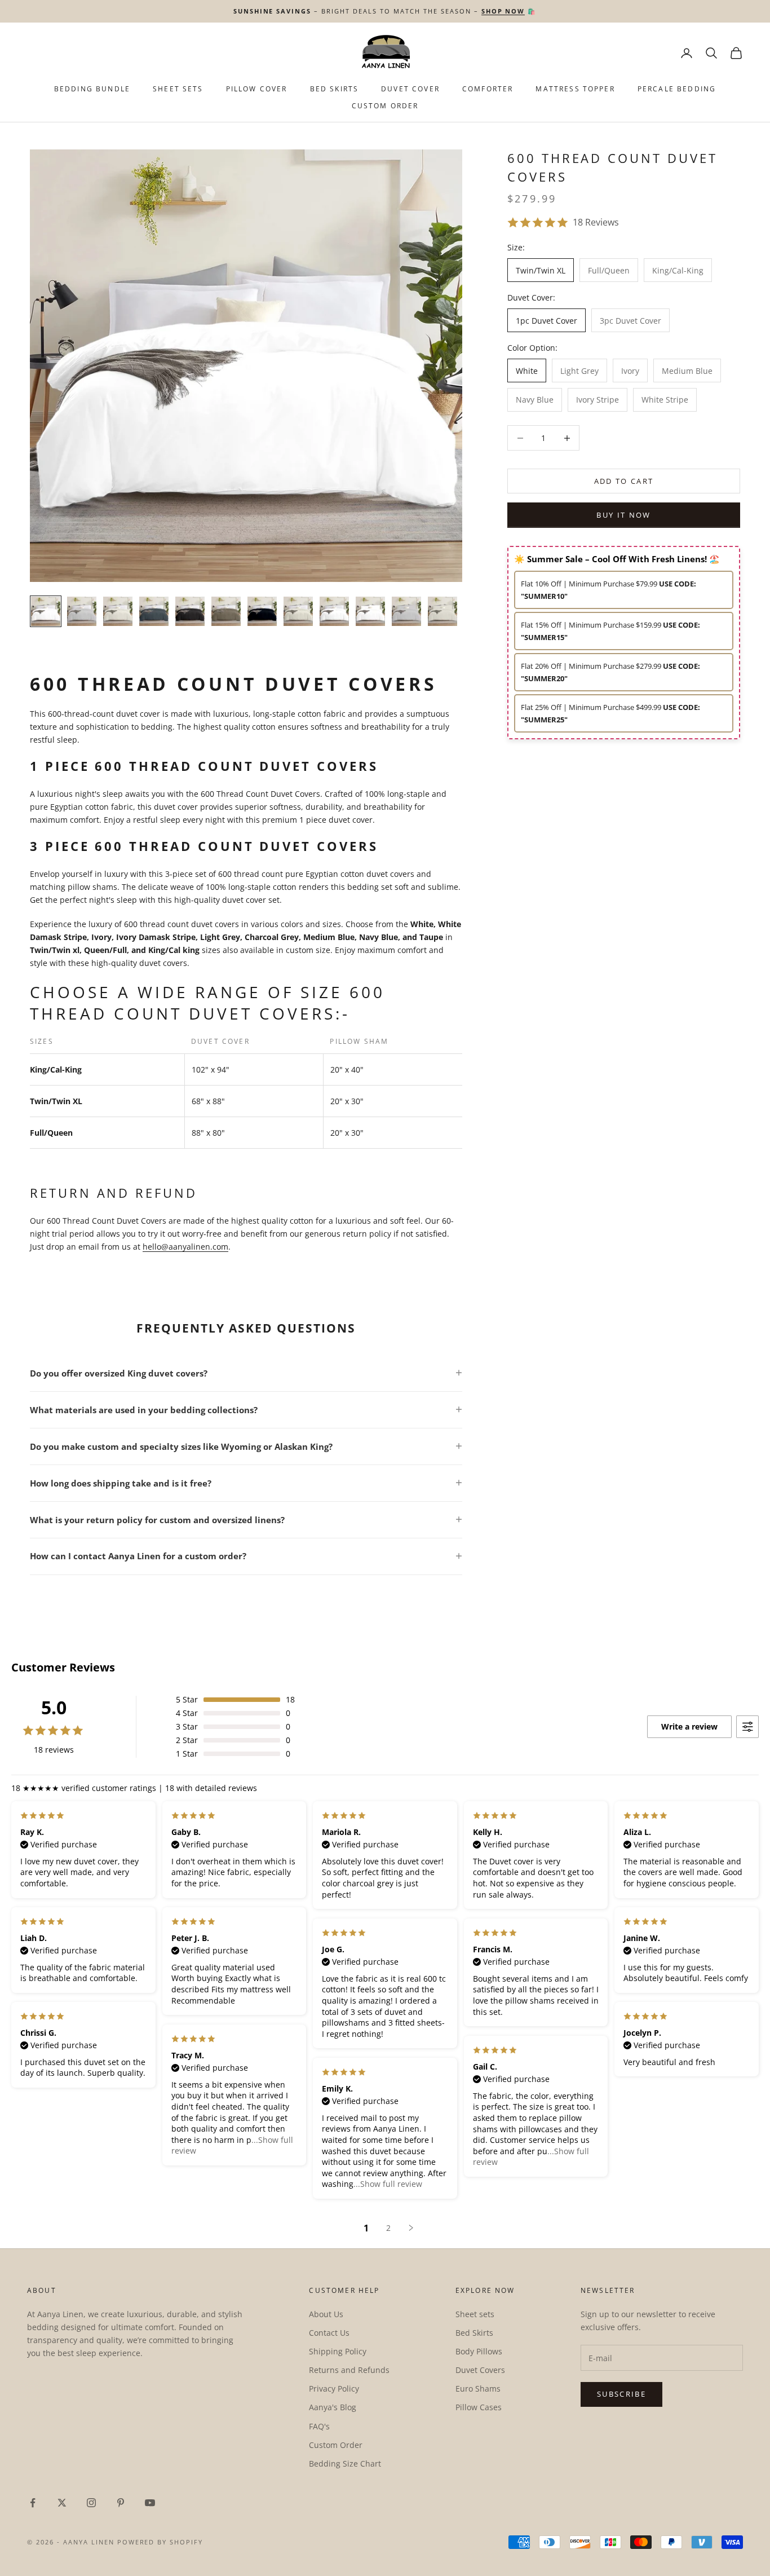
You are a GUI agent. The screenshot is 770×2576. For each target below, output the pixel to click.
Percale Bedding (677, 89)
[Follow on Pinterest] (121, 2503)
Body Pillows (479, 2351)
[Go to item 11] (406, 611)
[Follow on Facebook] (33, 2503)
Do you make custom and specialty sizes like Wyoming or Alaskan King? (181, 1446)
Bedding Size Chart (345, 2463)
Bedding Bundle (92, 89)
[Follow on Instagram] (91, 2503)
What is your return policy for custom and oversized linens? (157, 1520)
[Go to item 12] (442, 611)
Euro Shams (478, 2388)
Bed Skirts (474, 2333)
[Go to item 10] (370, 611)
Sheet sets (475, 2314)
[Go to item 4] (154, 611)
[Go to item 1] (46, 611)
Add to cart (624, 481)
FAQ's (319, 2426)
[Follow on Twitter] (62, 2503)
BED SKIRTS (335, 89)
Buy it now (623, 515)
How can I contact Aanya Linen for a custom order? (138, 1556)
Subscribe (621, 2394)
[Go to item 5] (190, 611)
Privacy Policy (334, 2388)
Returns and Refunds (349, 2370)
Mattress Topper (575, 89)
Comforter (488, 89)
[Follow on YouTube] (150, 2503)
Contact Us (329, 2333)
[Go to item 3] (118, 611)
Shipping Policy (338, 2351)
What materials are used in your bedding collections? (144, 1410)
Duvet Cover (410, 89)
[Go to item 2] (82, 611)
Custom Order (385, 106)
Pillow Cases (479, 2407)
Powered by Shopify (160, 2542)
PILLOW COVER (257, 89)
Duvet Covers (480, 2370)
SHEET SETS (178, 89)
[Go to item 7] (262, 611)
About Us (326, 2314)
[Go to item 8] (298, 611)
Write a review (689, 1726)
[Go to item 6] (226, 611)
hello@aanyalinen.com (185, 1247)
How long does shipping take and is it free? (121, 1483)
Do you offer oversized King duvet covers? (119, 1373)
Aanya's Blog (333, 2407)
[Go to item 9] (334, 611)
